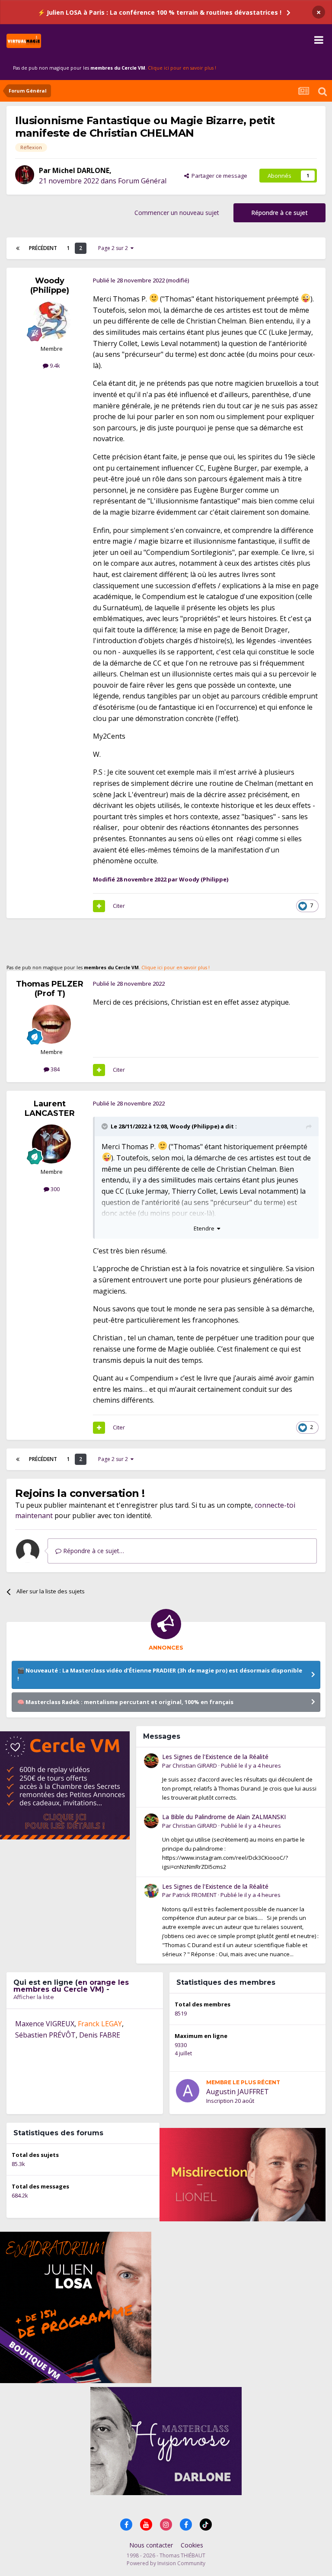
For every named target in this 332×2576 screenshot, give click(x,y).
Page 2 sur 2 (114, 248)
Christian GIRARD (195, 1765)
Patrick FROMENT (195, 1895)
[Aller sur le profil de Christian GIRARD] (151, 1761)
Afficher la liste (34, 1997)
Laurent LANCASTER (50, 1109)
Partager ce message (218, 176)
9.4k (54, 365)
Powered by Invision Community (166, 2563)
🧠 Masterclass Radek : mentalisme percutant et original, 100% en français (125, 1702)
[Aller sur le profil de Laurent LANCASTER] (51, 1144)
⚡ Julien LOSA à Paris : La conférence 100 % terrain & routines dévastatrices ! (160, 12)
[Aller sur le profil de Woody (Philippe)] (51, 321)
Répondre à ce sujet (279, 213)
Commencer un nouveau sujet (177, 213)
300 (54, 1189)
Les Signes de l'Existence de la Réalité (215, 1757)
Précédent (43, 248)
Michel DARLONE (81, 170)
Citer (119, 906)
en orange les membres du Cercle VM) (71, 1986)
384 (54, 1069)
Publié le (251, 1765)
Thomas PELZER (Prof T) (50, 989)
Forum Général (142, 181)
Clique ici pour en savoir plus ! (182, 68)
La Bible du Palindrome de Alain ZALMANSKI (224, 1817)
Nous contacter (151, 2545)
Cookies (192, 2545)
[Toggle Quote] (105, 1126)
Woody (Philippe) (50, 285)
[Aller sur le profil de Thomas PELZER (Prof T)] (51, 1024)
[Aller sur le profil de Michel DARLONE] (25, 175)
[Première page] (18, 248)
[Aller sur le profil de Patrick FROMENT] (151, 1890)
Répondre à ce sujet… (93, 1551)
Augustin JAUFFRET (238, 2092)
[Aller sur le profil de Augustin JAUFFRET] (188, 2091)
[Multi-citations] (99, 906)
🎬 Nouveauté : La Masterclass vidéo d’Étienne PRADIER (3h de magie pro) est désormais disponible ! (160, 1675)
